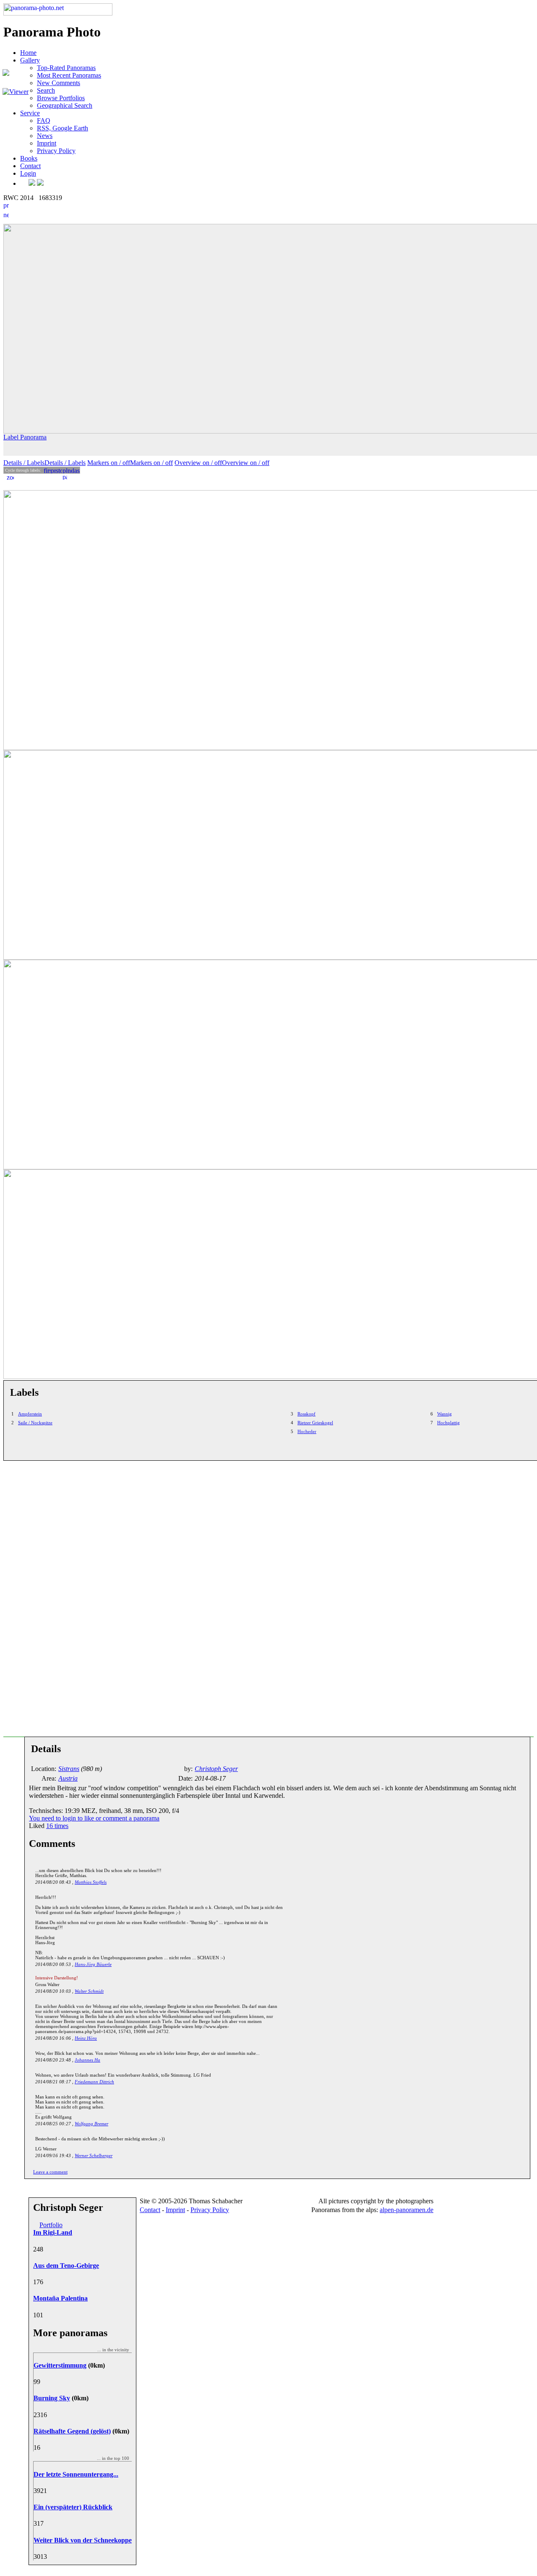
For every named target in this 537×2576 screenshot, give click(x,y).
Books (29, 158)
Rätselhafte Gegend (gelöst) (72, 2431)
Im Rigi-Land (53, 2232)
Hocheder (307, 1431)
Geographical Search (65, 105)
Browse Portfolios (61, 98)
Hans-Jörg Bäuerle (93, 1964)
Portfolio (51, 2225)
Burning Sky (52, 2398)
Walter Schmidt (89, 1991)
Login (28, 173)
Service (30, 113)
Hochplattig (448, 1423)
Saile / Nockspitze (35, 1423)
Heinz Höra (86, 2038)
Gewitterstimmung (60, 2365)
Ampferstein (30, 1414)
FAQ (44, 121)
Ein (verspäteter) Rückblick (73, 2507)
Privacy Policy (56, 151)
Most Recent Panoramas (69, 75)
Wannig (444, 1414)
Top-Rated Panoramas (66, 68)
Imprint (47, 143)
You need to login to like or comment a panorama (94, 1818)
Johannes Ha (87, 2060)
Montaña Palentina (60, 2298)
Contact (30, 166)
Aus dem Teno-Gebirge (66, 2266)
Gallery (30, 60)
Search (46, 90)
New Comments (59, 83)
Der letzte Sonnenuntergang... (76, 2474)
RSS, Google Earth (63, 128)
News (45, 136)
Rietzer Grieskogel (315, 1423)
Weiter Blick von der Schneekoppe (83, 2540)
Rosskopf (306, 1414)
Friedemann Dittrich (94, 2082)
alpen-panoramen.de (407, 2210)
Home (28, 53)
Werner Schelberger (94, 2155)
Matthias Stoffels (91, 1882)
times (57, 1826)
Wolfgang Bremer (91, 2124)
